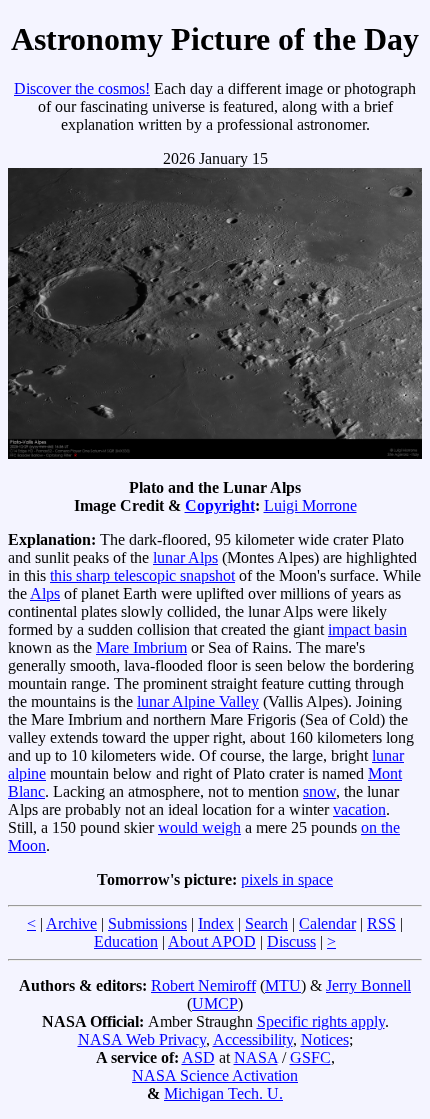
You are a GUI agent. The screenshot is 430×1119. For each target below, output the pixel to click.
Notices (325, 1039)
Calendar (327, 923)
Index (216, 923)
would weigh (199, 827)
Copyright (220, 505)
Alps (45, 593)
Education (126, 941)
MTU (283, 985)
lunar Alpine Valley (198, 701)
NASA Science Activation (215, 1075)
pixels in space (287, 879)
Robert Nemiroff (203, 985)
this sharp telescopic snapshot (142, 575)
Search (266, 923)
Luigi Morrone (310, 505)
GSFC (310, 1057)
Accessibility (253, 1039)
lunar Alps (185, 557)
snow (319, 791)
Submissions (147, 923)
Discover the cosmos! (82, 88)
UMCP (215, 1003)
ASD (198, 1057)
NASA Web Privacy (142, 1039)
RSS (381, 923)
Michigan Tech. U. (223, 1093)
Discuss (291, 941)
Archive (71, 923)
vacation (359, 809)
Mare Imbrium (141, 647)
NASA (256, 1057)
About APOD (212, 941)
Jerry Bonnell (368, 985)
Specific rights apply (321, 1021)
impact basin (367, 629)
